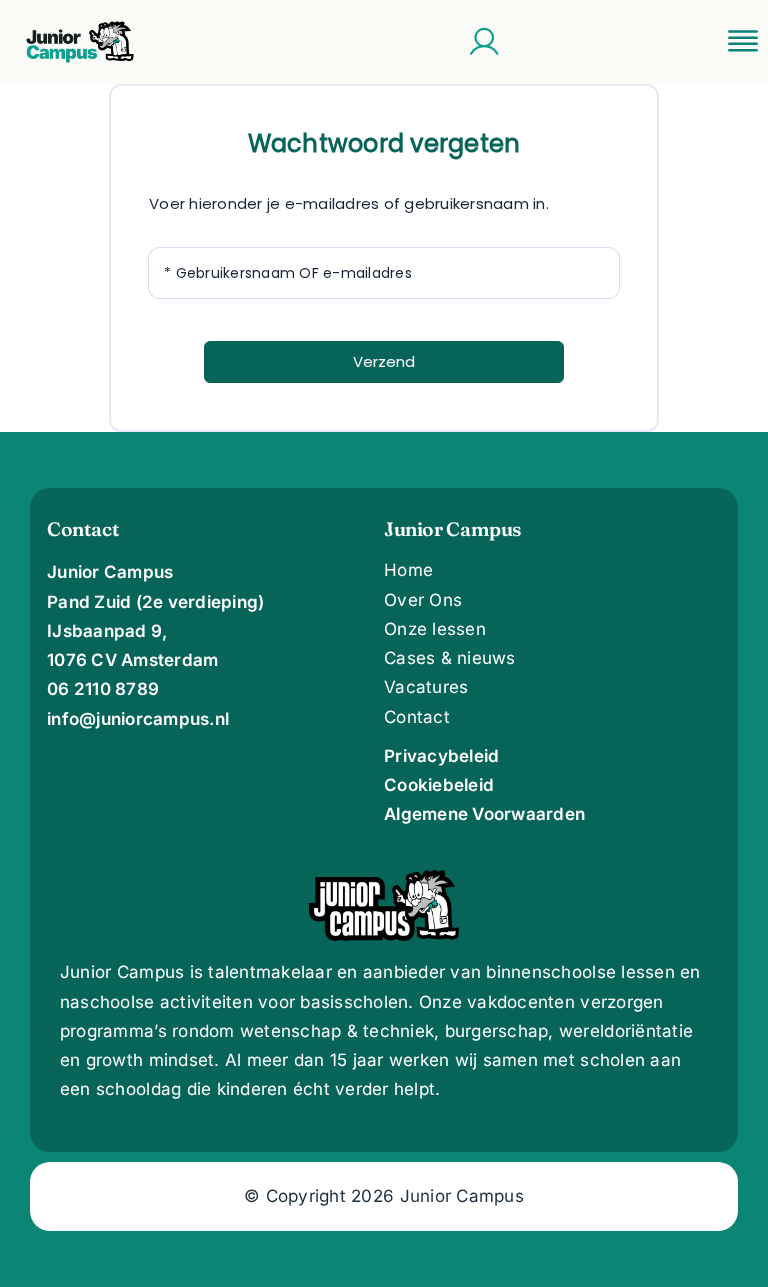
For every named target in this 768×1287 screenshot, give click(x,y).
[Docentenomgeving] (484, 42)
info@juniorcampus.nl (138, 719)
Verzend (384, 361)
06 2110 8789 (103, 689)
